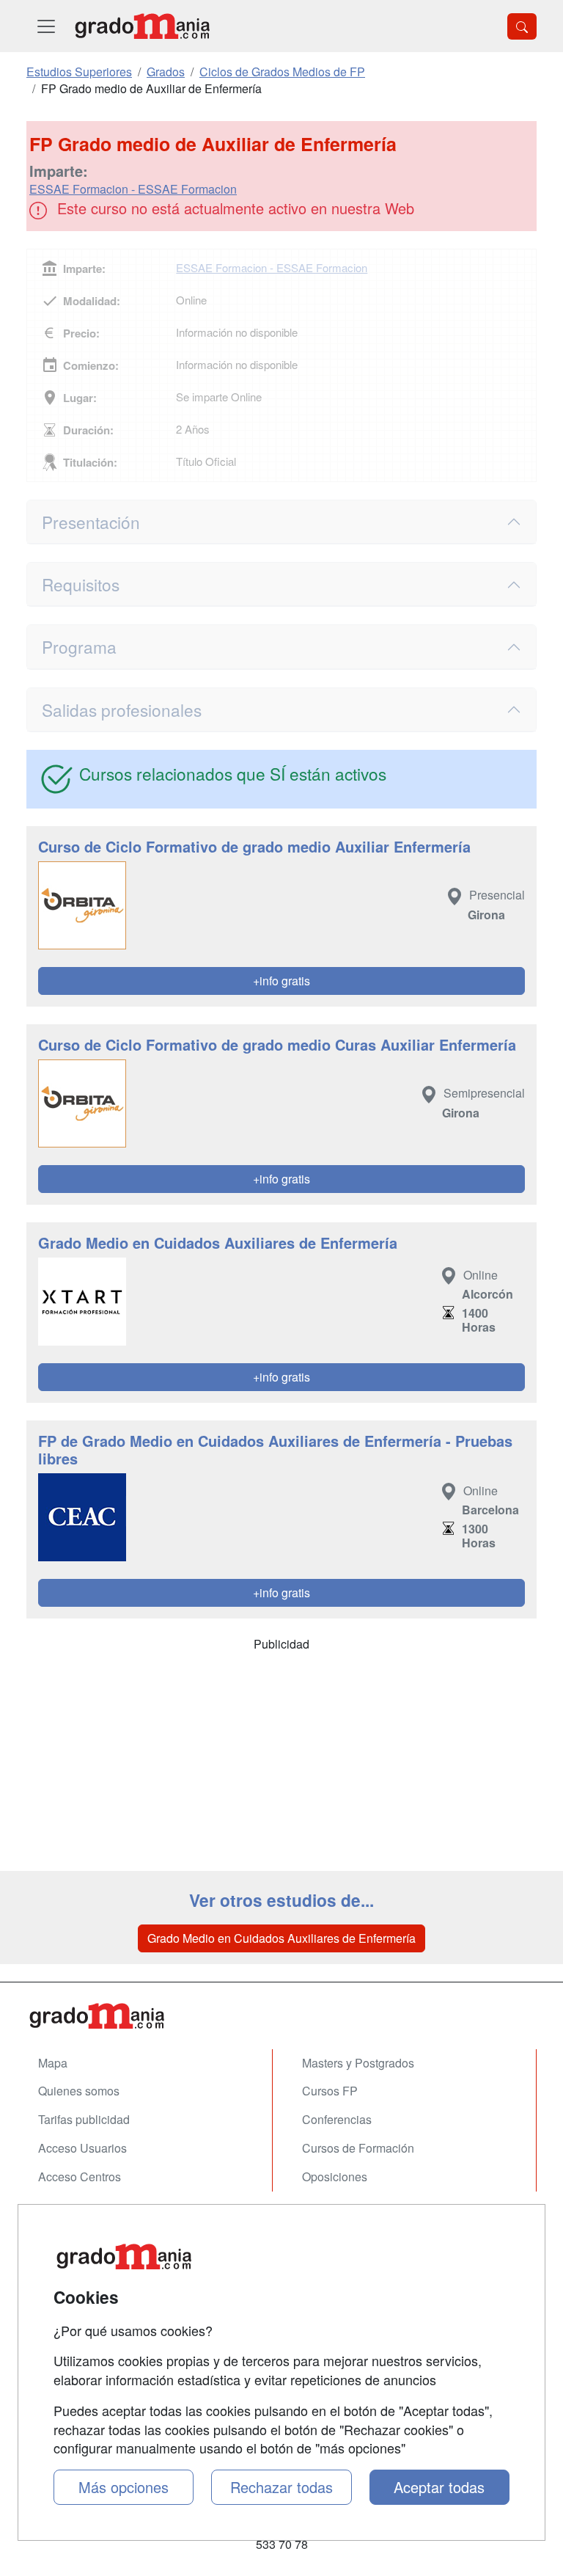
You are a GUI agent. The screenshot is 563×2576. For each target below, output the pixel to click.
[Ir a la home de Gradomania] (142, 26)
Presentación (91, 522)
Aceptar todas (439, 2487)
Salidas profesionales (122, 709)
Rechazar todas (281, 2487)
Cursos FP (330, 2091)
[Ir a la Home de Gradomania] (281, 2016)
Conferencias (337, 2119)
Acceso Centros (80, 2177)
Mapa (53, 2063)
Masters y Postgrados (358, 2063)
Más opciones (124, 2487)
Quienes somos (79, 2091)
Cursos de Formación (358, 2148)
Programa (79, 646)
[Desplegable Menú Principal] (46, 26)
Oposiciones (335, 2177)
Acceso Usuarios (82, 2148)
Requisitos (81, 584)
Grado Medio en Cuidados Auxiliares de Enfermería (281, 1938)
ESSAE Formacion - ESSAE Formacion (133, 189)
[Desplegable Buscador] (522, 26)
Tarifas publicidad (84, 2119)
